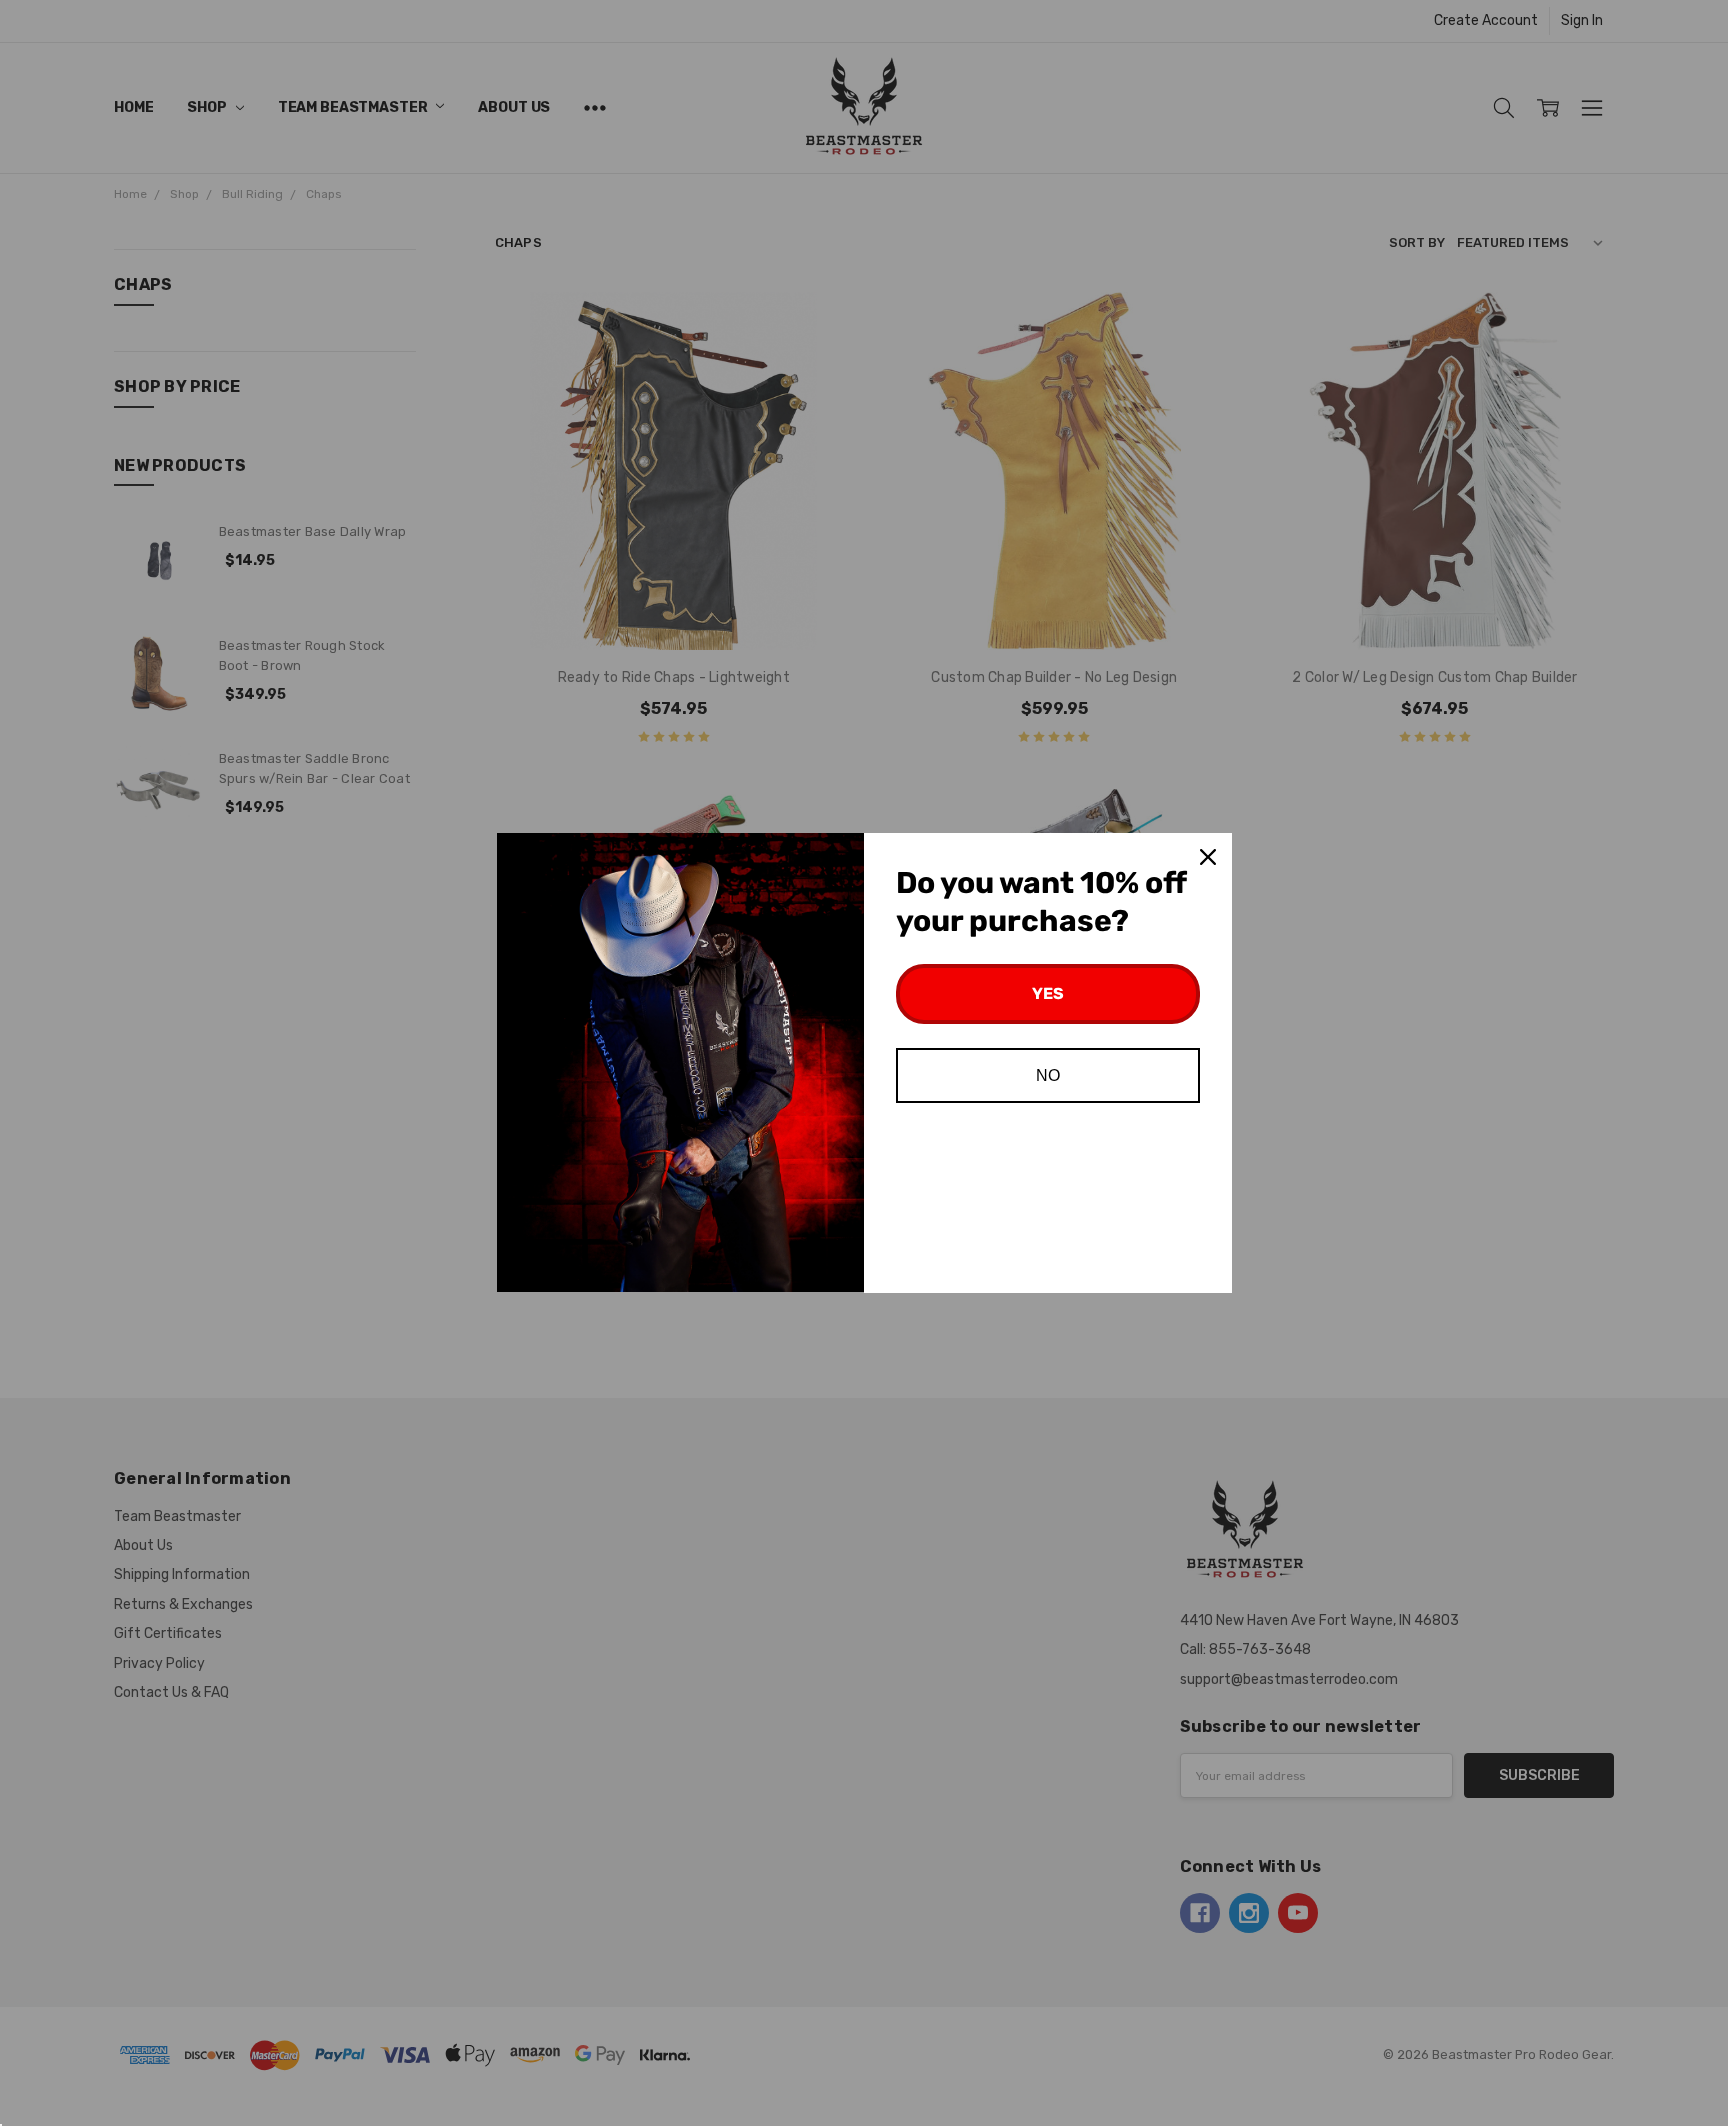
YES (1048, 993)
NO (1048, 1075)
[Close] (1208, 857)
